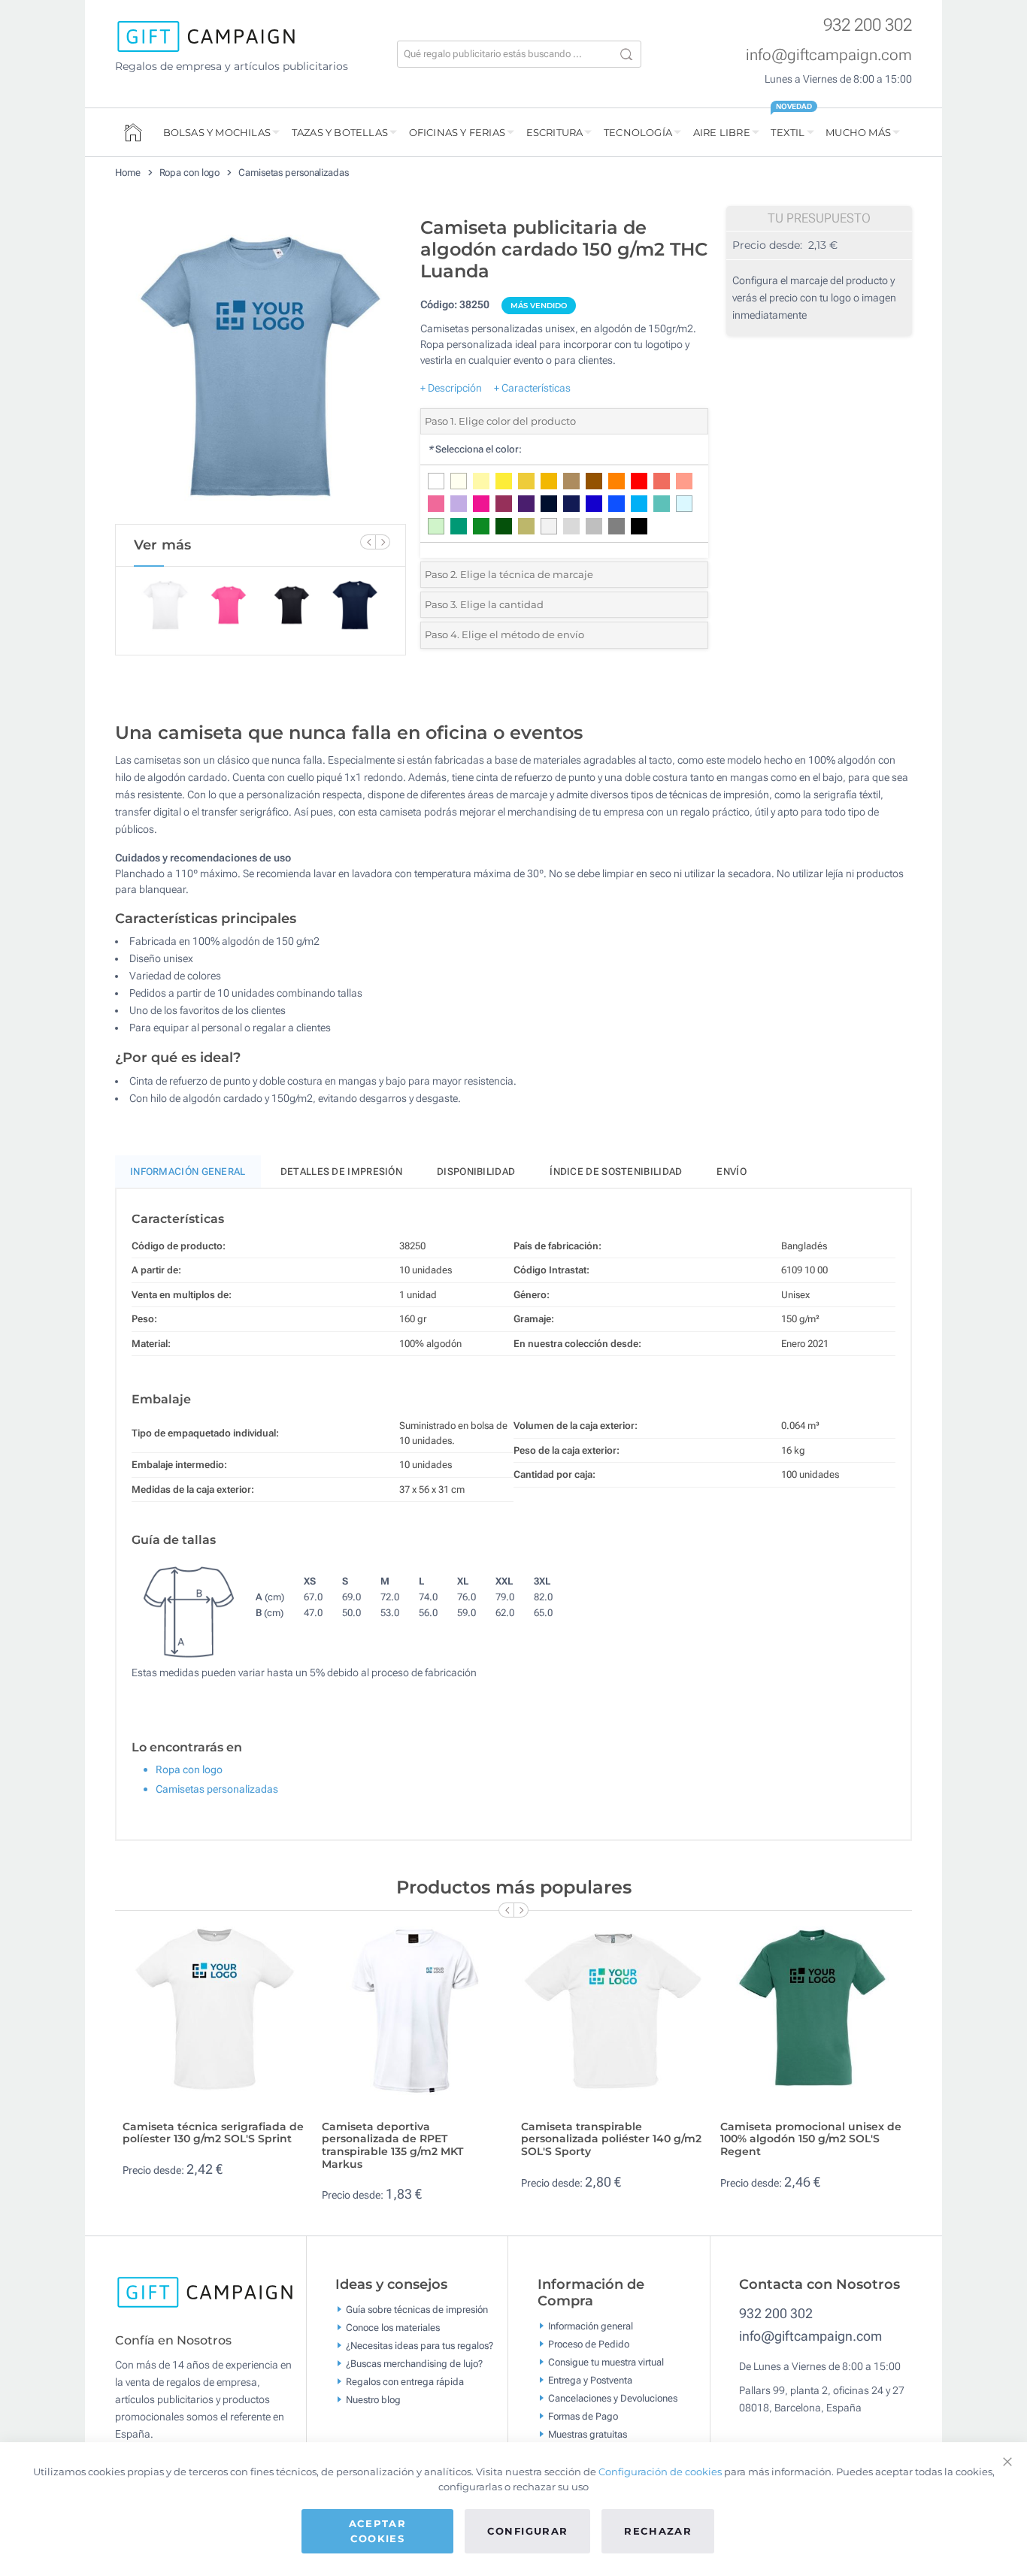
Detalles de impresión (341, 1171)
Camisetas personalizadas (294, 173)
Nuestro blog (373, 2400)
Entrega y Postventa (590, 2380)
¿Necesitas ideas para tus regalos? (420, 2346)
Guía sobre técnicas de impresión (417, 2310)
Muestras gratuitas (588, 2434)
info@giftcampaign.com (829, 55)
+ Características (532, 388)
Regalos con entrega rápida (405, 2382)
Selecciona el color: (475, 449)
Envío (732, 1171)
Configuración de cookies (660, 2472)
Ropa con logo (190, 173)
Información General (188, 1171)
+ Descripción (451, 388)
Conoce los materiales (393, 2328)
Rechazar (658, 2531)
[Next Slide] (383, 542)
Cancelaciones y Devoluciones (613, 2398)
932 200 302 (868, 25)
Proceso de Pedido (589, 2344)
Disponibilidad (476, 1171)
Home (128, 173)
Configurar (528, 2531)
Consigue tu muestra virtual (606, 2362)
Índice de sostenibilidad (616, 1171)
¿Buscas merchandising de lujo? (414, 2364)
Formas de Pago (583, 2416)
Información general (591, 2326)
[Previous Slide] (368, 542)
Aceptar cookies (377, 2531)
